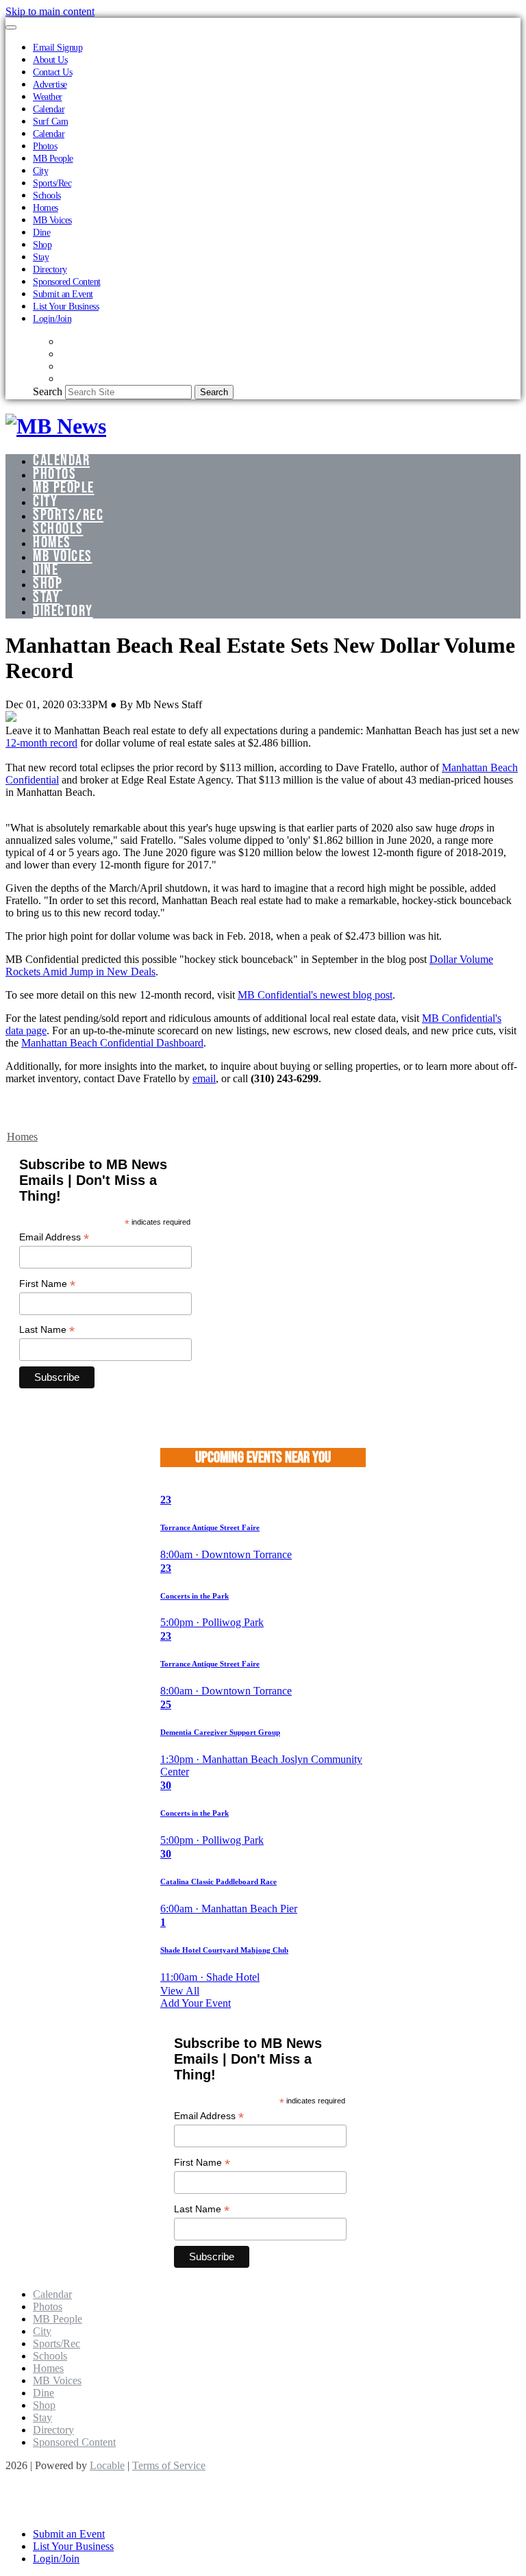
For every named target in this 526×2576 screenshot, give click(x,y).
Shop (42, 245)
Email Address (54, 1237)
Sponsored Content (67, 282)
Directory (50, 269)
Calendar (49, 109)
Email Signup (58, 47)
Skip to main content (50, 11)
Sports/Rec (52, 183)
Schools (47, 195)
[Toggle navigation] (11, 27)
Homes (46, 208)
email (204, 1078)
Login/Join (52, 318)
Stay (41, 257)
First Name (47, 1284)
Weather (48, 97)
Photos (45, 146)
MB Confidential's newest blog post (315, 995)
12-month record (41, 743)
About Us (50, 60)
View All (180, 1991)
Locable (107, 2465)
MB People (53, 158)
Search (48, 391)
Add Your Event (196, 2003)
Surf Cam (50, 121)
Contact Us (52, 72)
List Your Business (66, 306)
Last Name (47, 1330)
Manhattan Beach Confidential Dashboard (112, 1043)
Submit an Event (63, 294)
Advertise (50, 84)
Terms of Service (169, 2465)
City (40, 171)
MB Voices (52, 220)
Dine (41, 232)
